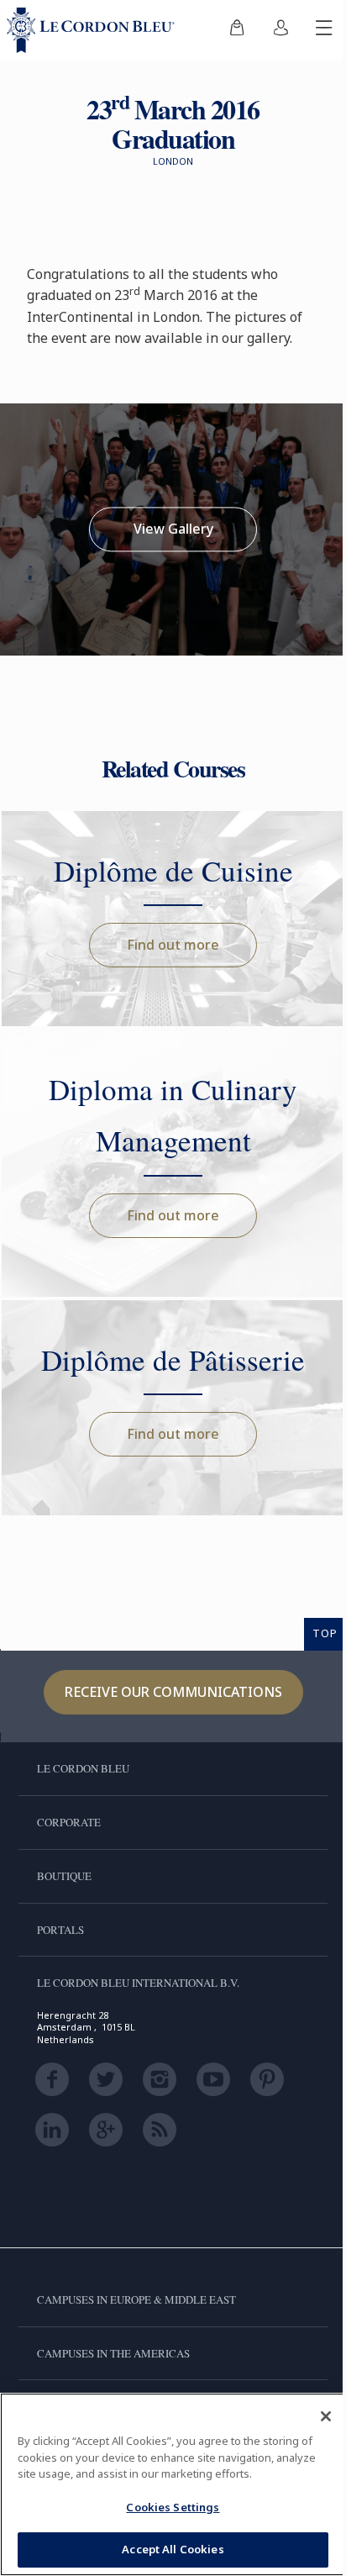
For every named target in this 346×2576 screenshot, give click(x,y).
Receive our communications (173, 1692)
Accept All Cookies (173, 2549)
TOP (325, 1633)
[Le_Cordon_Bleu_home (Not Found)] (94, 30)
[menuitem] (237, 30)
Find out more (173, 945)
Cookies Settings (173, 2507)
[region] (173, 2484)
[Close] (326, 2416)
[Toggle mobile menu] (324, 30)
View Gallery (173, 529)
